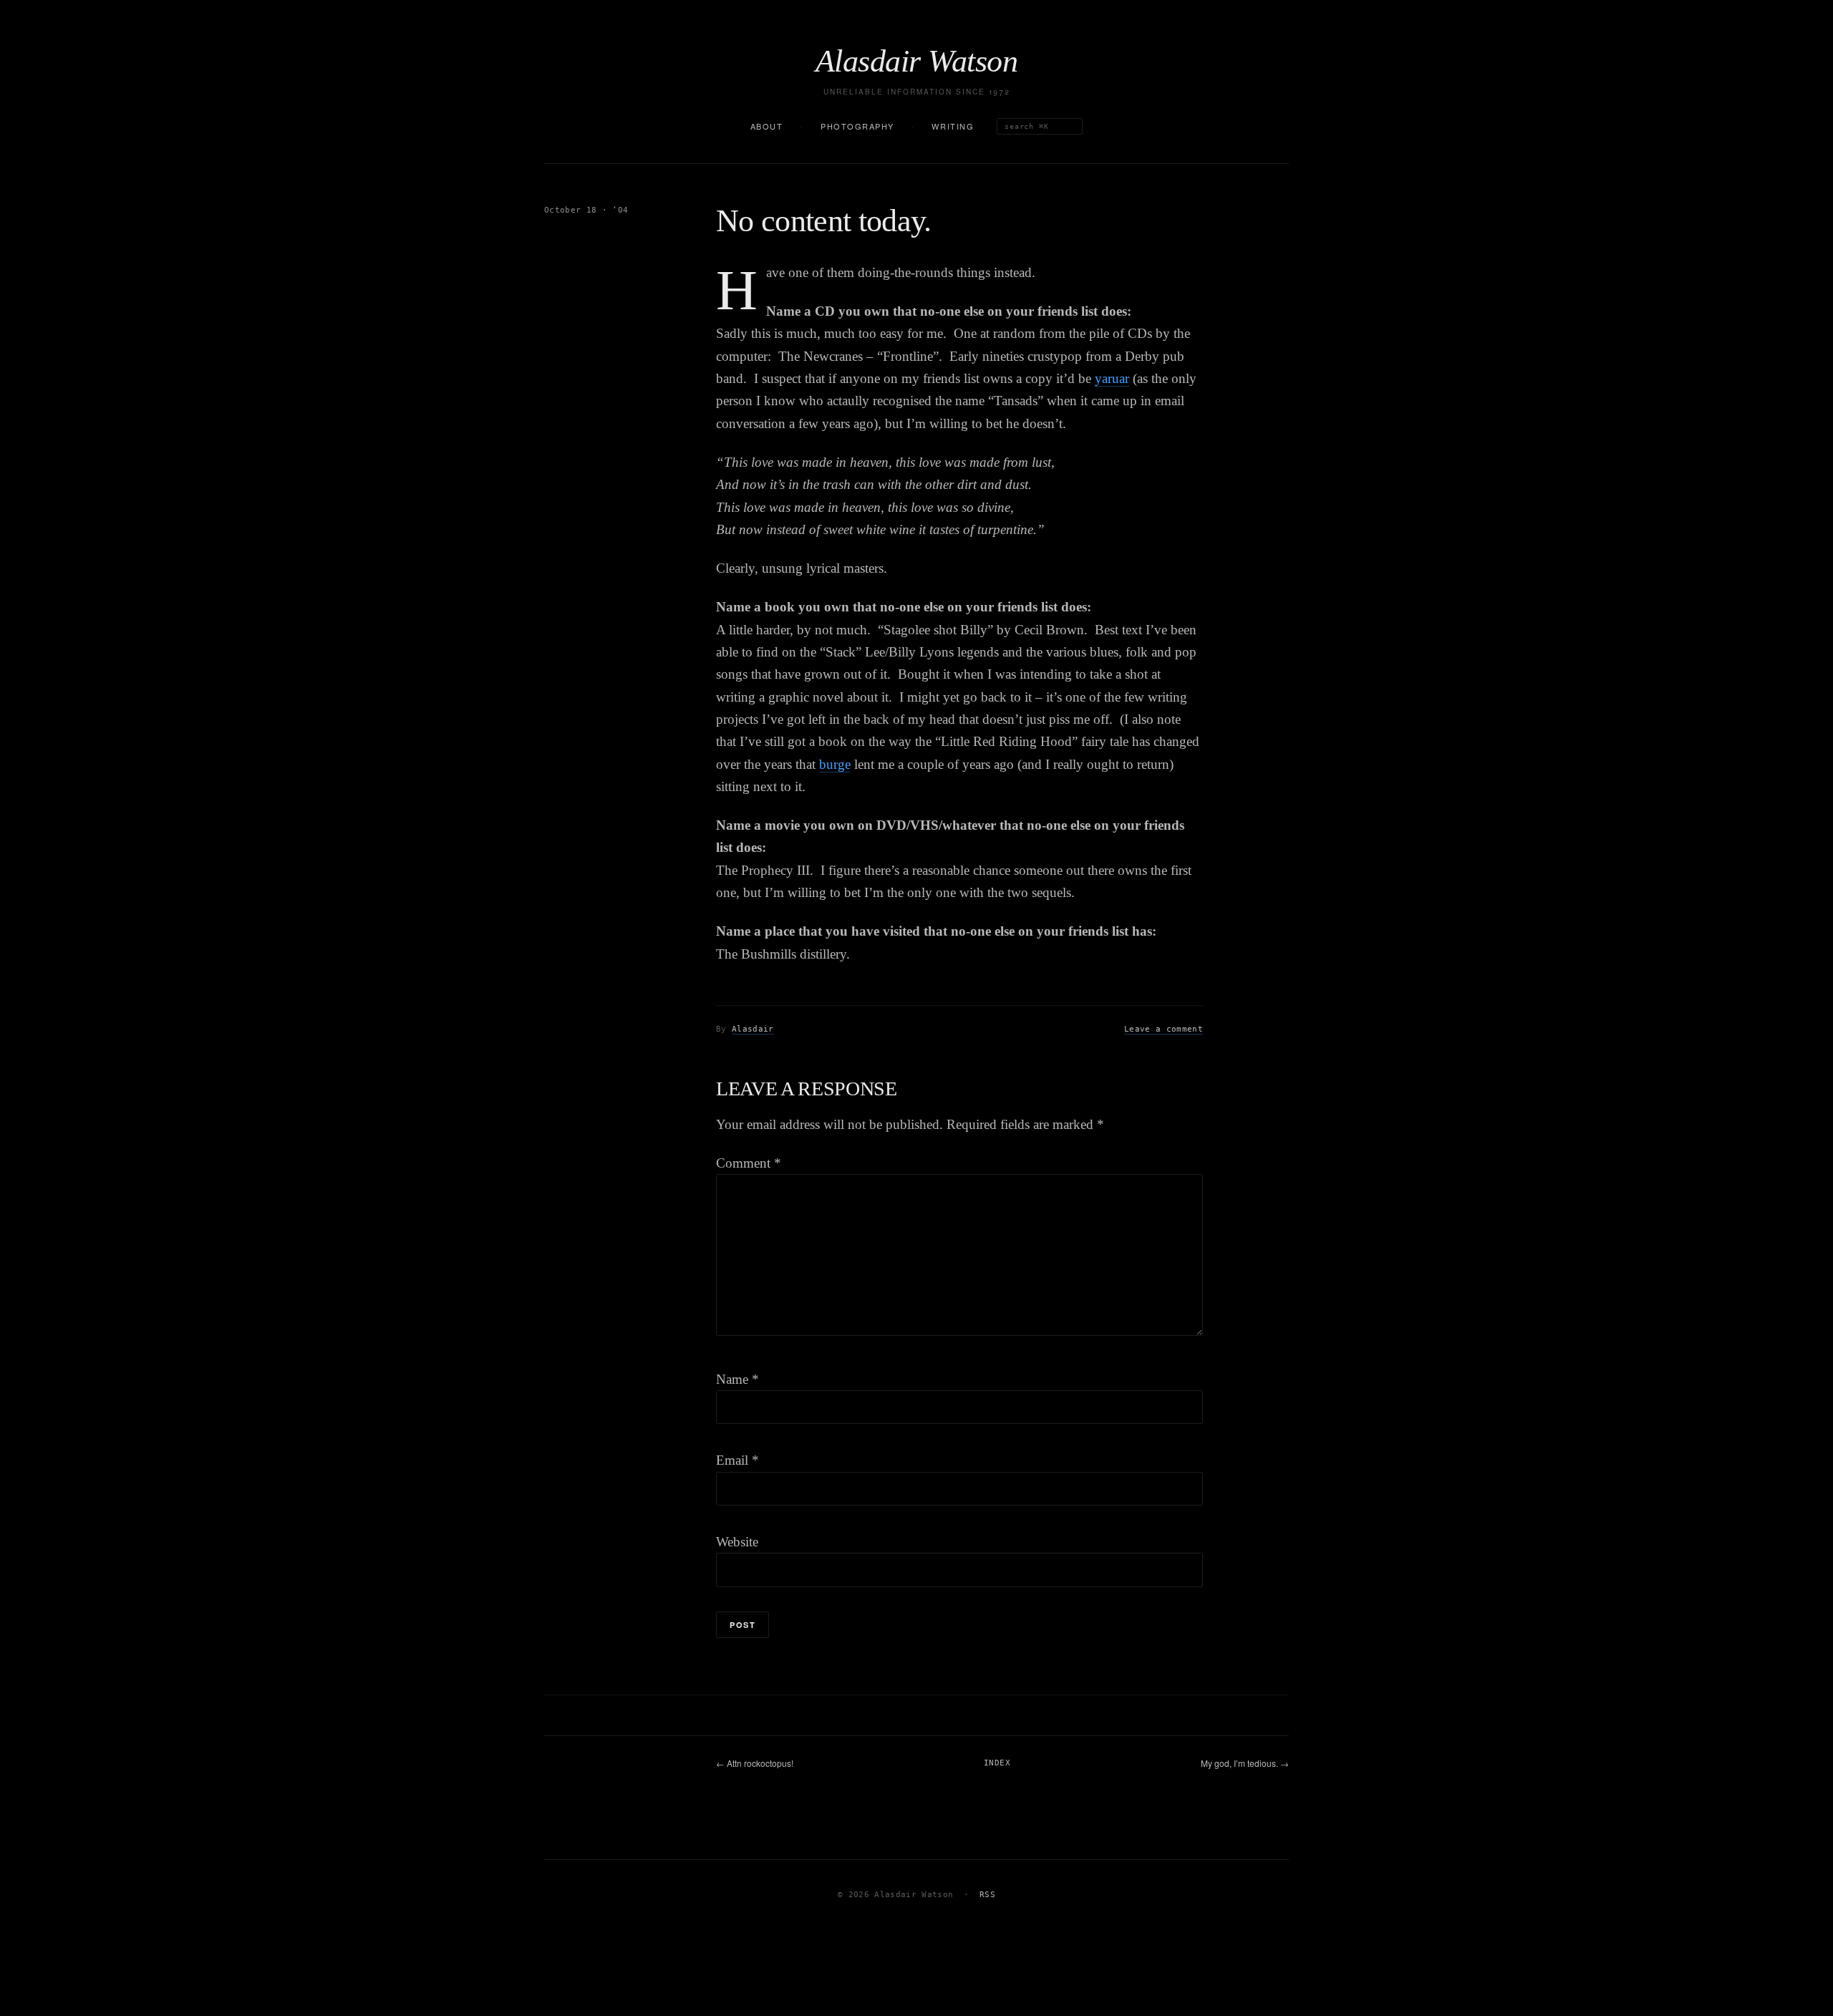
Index (997, 1763)
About (767, 126)
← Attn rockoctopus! (755, 1763)
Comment (749, 1163)
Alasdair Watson (916, 62)
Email (737, 1460)
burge (835, 764)
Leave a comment (1164, 1029)
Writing (953, 126)
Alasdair (753, 1029)
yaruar (1112, 378)
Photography (857, 126)
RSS (987, 1895)
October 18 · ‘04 (586, 210)
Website (737, 1542)
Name (737, 1379)
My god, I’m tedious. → (1245, 1763)
